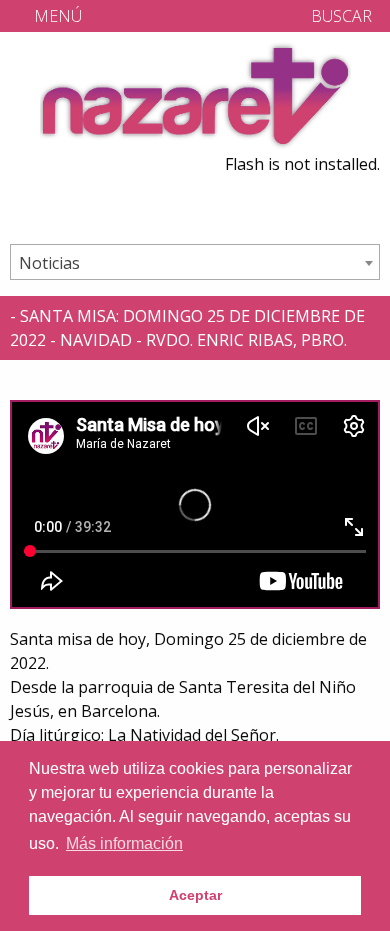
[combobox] (195, 262)
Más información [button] (124, 843)
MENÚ (56, 16)
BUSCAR (339, 16)
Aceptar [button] (195, 895)
